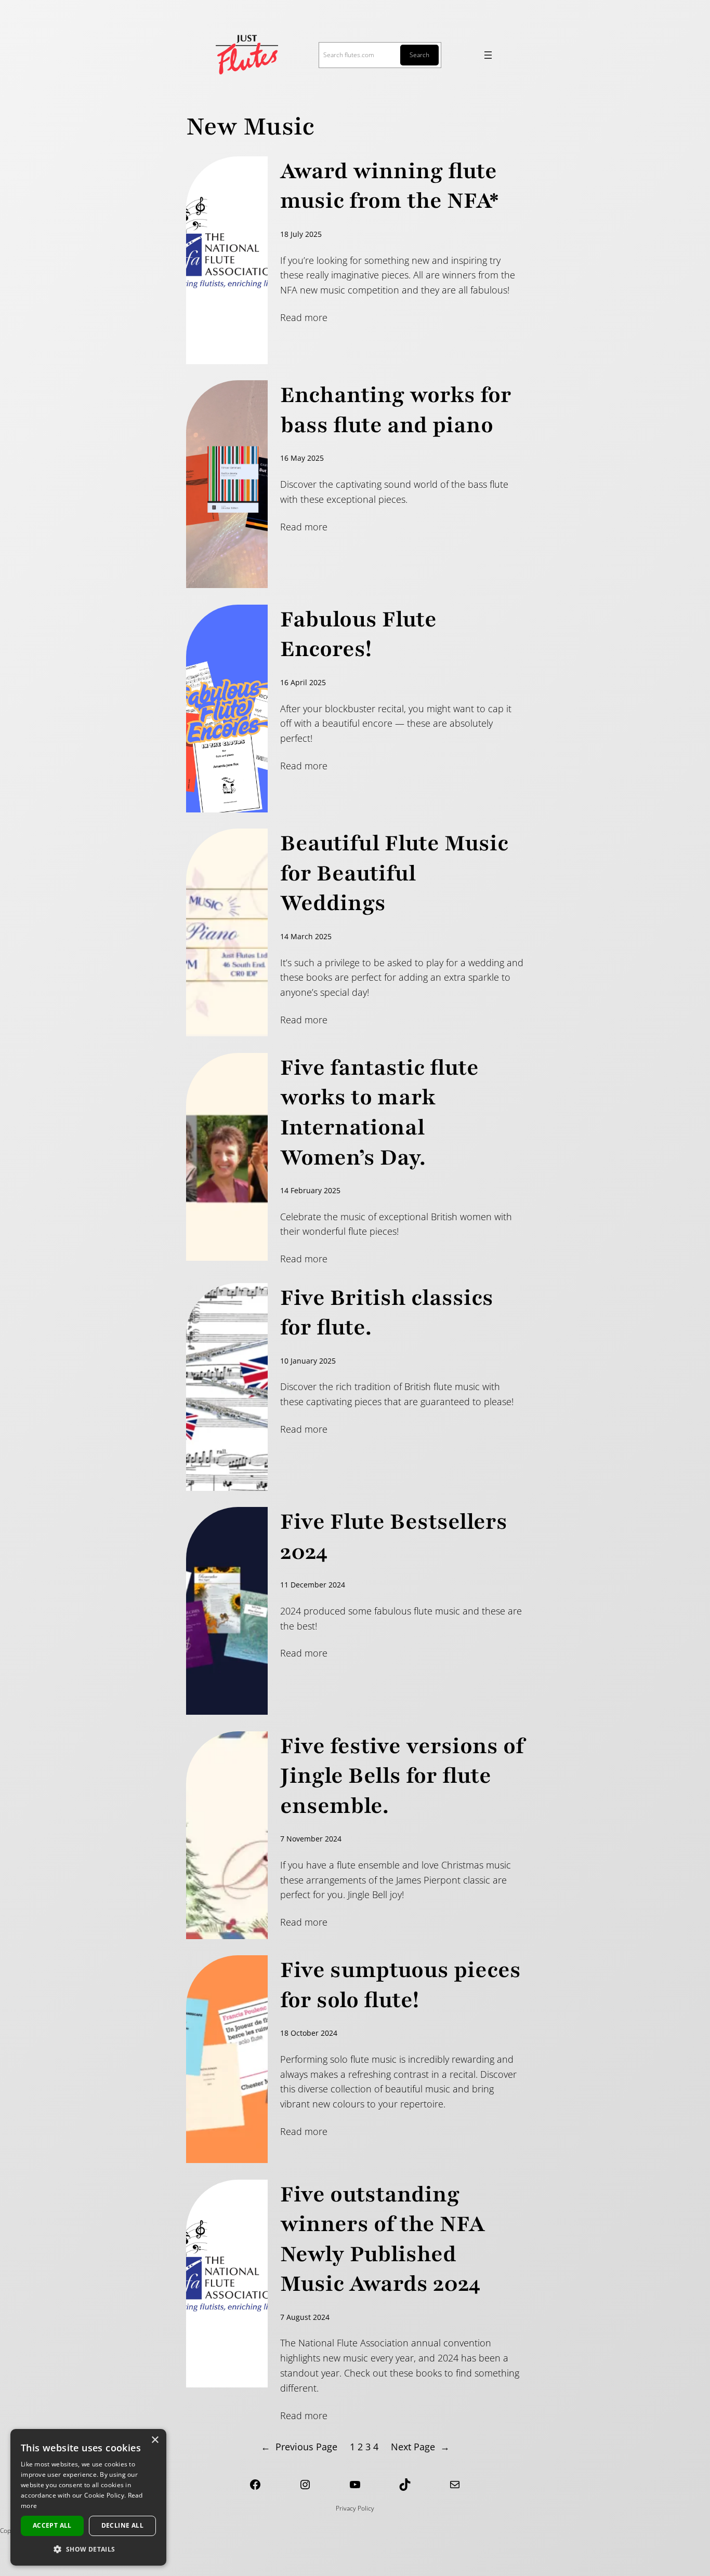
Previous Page (299, 2447)
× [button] (155, 2440)
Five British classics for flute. (387, 1313)
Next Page (420, 2447)
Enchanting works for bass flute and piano (396, 410)
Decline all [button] (122, 2525)
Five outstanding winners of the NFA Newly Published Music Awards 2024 (383, 2239)
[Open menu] (488, 55)
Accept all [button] (52, 2525)
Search (419, 55)
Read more (304, 317)
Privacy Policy (355, 2508)
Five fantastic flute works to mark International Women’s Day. (379, 1113)
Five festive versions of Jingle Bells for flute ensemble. (402, 1776)
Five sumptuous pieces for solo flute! (400, 1985)
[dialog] (88, 2497)
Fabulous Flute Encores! (358, 635)
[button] (88, 2549)
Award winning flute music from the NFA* (390, 186)
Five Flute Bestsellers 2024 (394, 1537)
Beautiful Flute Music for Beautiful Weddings (394, 873)
